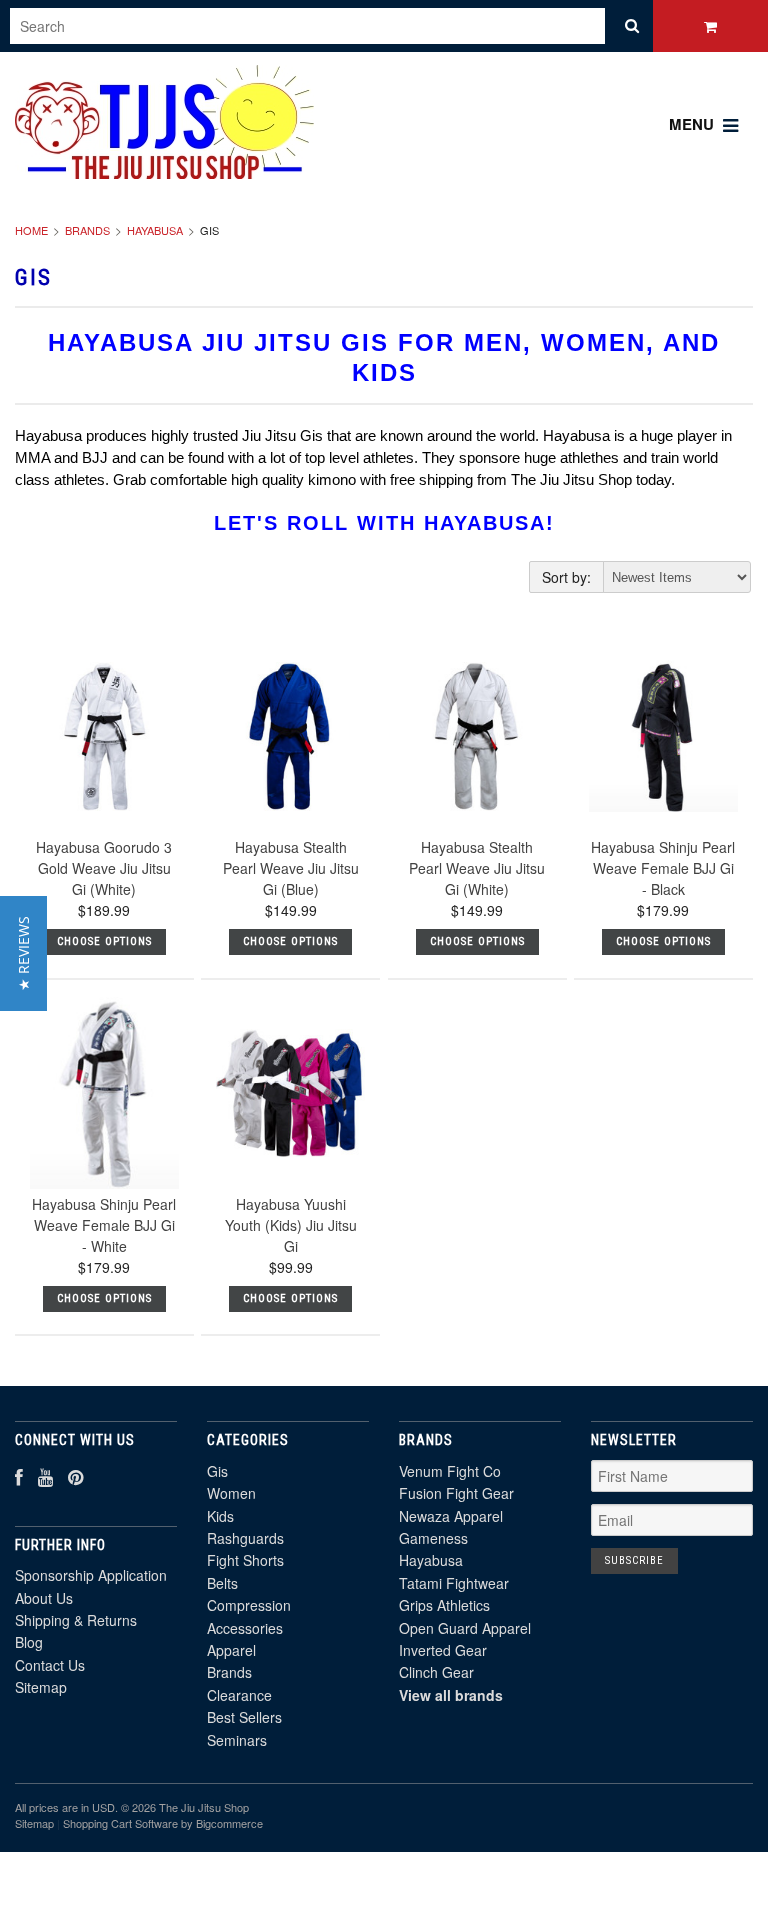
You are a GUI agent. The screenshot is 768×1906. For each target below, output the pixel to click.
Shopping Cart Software (120, 1823)
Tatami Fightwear (454, 1583)
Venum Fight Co (450, 1471)
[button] (23, 953)
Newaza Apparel (451, 1516)
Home (31, 230)
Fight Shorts (245, 1560)
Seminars (237, 1740)
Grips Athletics (444, 1605)
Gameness (433, 1538)
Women (231, 1493)
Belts (222, 1583)
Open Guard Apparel (465, 1628)
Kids (220, 1516)
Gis (217, 1471)
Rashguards (245, 1538)
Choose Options (104, 941)
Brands (87, 230)
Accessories (245, 1628)
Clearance (239, 1695)
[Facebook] (19, 1476)
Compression (249, 1605)
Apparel (231, 1650)
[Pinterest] (75, 1476)
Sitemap (41, 1687)
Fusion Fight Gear (456, 1493)
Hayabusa (155, 230)
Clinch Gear (436, 1672)
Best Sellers (244, 1717)
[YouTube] (45, 1476)
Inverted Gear (443, 1650)
